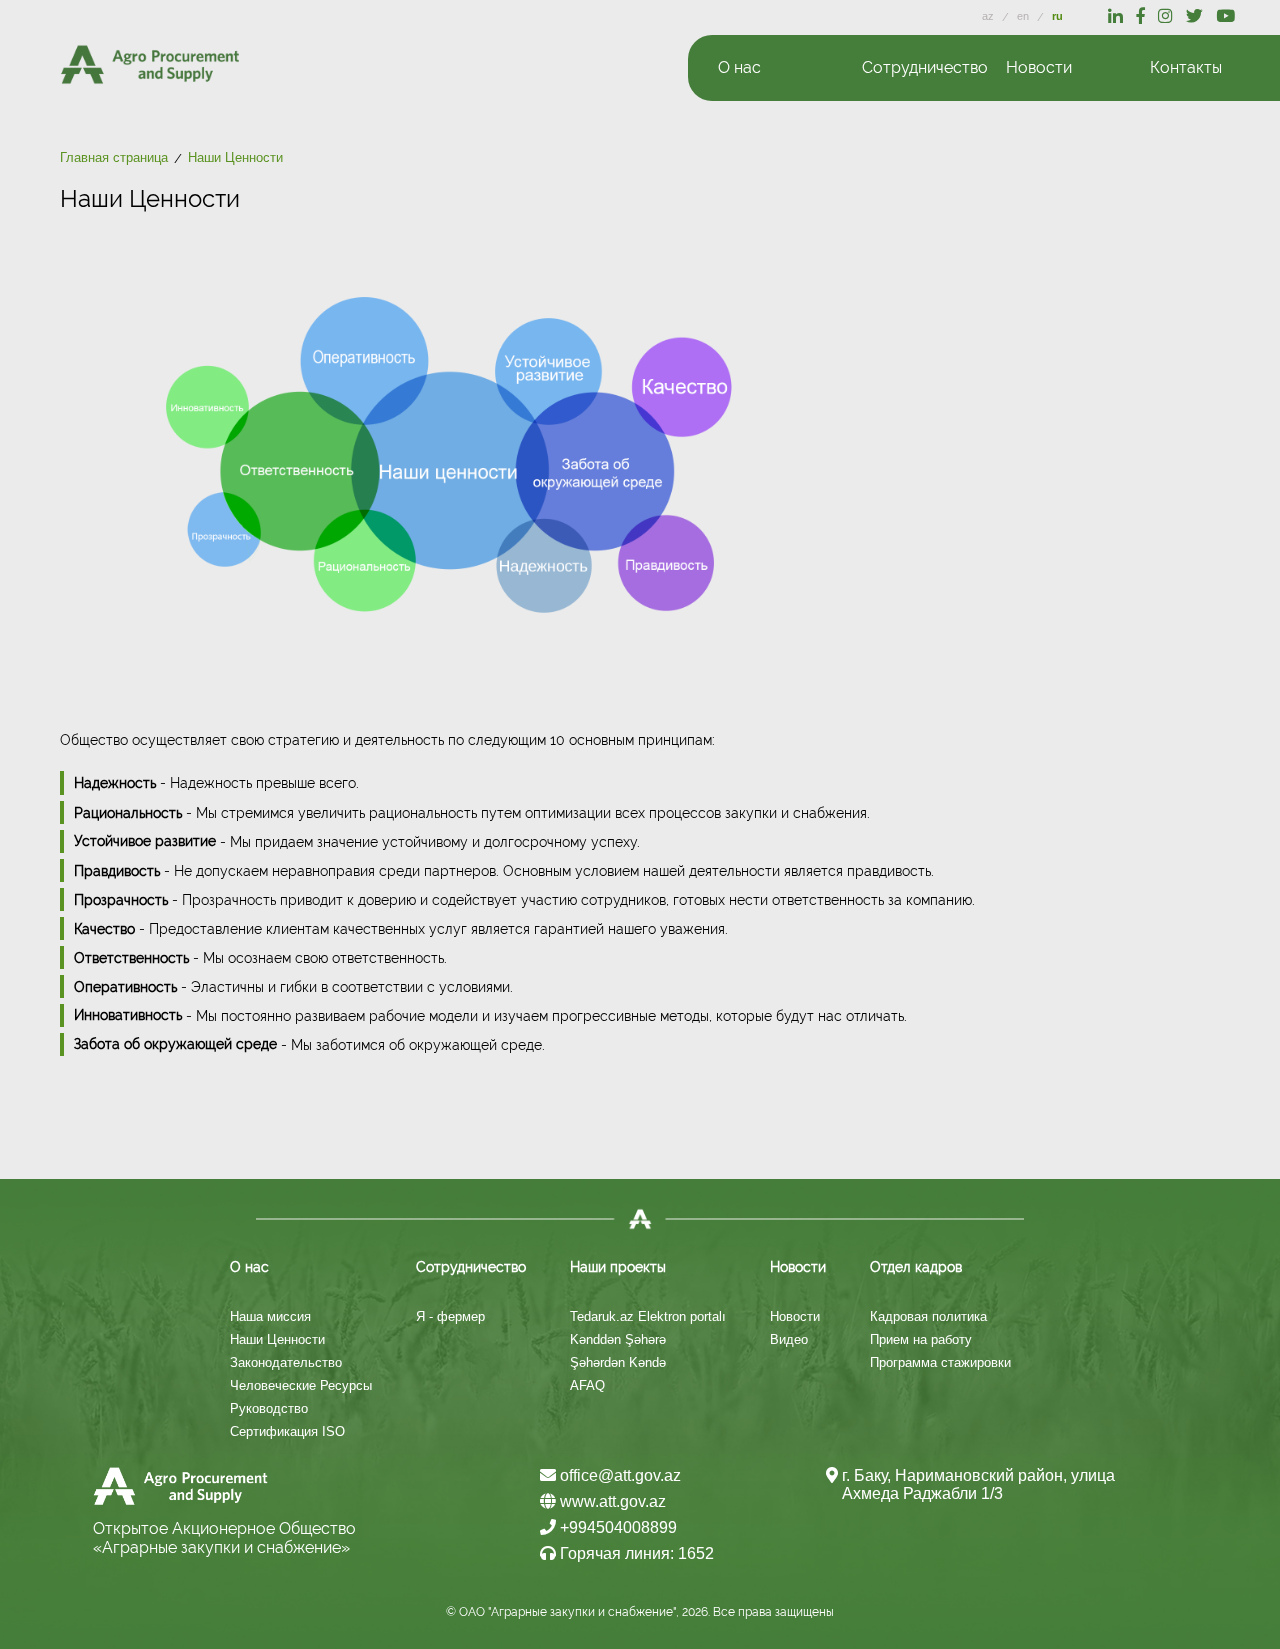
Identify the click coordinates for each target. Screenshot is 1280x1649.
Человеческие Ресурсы (301, 1385)
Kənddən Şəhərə (618, 1339)
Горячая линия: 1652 (635, 1553)
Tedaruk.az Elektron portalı (648, 1316)
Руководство (269, 1408)
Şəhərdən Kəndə (618, 1362)
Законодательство (286, 1362)
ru (1057, 16)
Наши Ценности (277, 1339)
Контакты (1186, 67)
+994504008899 (616, 1527)
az (989, 16)
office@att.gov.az (618, 1475)
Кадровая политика (928, 1316)
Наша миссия (270, 1316)
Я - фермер (450, 1316)
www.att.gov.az (611, 1501)
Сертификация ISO (287, 1431)
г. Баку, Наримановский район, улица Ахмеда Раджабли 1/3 (978, 1484)
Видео (789, 1339)
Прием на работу (921, 1339)
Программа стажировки (940, 1362)
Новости (795, 1316)
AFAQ (587, 1385)
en (1024, 16)
